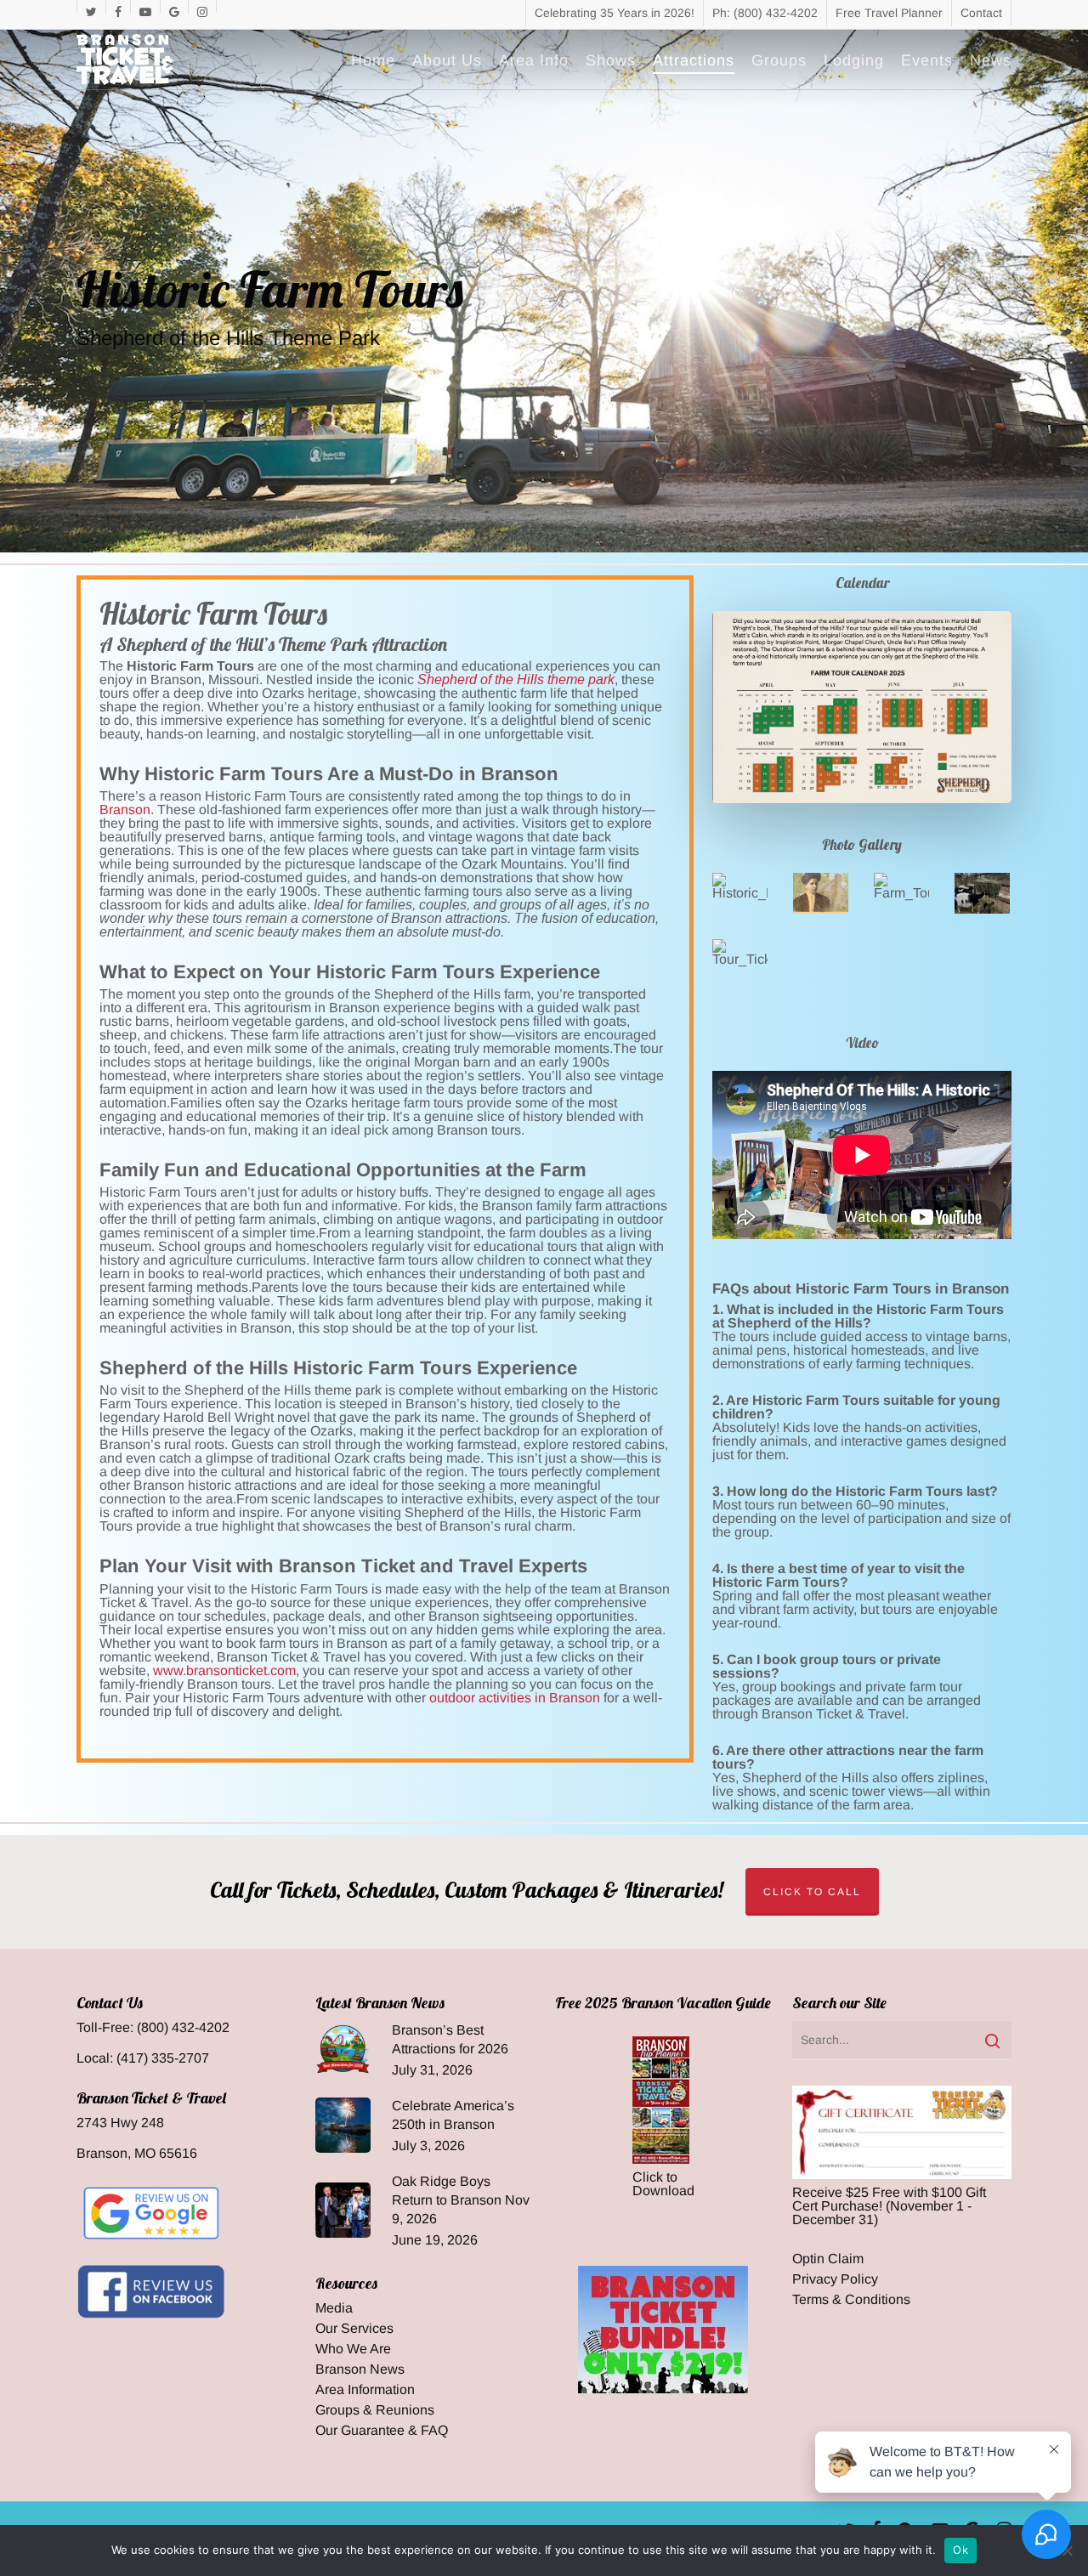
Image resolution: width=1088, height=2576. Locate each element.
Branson (125, 810)
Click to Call (812, 1892)
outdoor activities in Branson (515, 1698)
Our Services (354, 2329)
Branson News (360, 2369)
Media (334, 2308)
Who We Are (353, 2349)
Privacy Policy (835, 2279)
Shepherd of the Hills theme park (516, 679)
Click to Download (663, 2184)
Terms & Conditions (851, 2300)
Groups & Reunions (375, 2410)
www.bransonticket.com (224, 1670)
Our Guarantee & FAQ (382, 2431)
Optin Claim (828, 2259)
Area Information (365, 2390)
